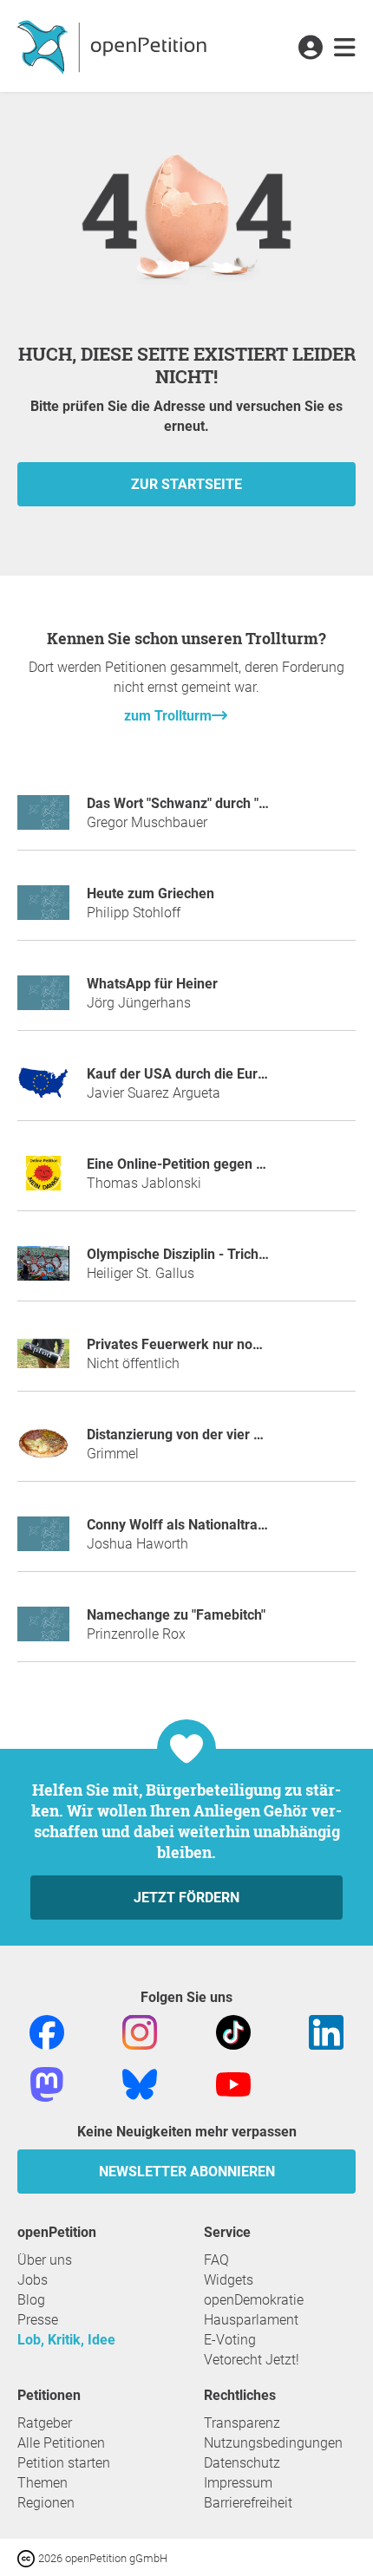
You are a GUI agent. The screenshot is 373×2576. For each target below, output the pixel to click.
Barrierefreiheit (248, 2503)
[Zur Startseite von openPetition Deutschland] (114, 46)
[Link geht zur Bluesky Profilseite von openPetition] (140, 2084)
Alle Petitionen (61, 2443)
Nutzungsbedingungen (273, 2443)
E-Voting (230, 2340)
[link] (345, 49)
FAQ (216, 2260)
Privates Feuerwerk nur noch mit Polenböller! (228, 1344)
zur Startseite (186, 484)
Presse (38, 2320)
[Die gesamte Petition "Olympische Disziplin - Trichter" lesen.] (43, 1271)
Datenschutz (242, 2463)
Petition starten (64, 2463)
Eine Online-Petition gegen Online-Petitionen (226, 1164)
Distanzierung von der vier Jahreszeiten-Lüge (229, 1435)
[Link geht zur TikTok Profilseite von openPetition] (233, 2032)
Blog (31, 2300)
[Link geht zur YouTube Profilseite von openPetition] (233, 2084)
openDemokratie (254, 2300)
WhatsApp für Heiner (152, 984)
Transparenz (242, 2423)
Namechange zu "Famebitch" (176, 1615)
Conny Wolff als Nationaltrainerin (190, 1525)
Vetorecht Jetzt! (252, 2360)
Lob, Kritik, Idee (66, 2340)
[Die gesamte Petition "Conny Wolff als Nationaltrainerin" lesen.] (43, 1541)
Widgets (229, 2280)
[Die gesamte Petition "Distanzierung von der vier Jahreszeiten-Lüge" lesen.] (43, 1451)
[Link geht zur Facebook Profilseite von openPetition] (47, 2032)
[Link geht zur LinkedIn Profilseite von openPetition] (326, 2032)
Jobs (33, 2280)
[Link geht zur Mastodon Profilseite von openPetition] (47, 2084)
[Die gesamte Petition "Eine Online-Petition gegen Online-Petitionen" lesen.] (43, 1180)
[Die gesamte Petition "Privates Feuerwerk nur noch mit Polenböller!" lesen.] (43, 1361)
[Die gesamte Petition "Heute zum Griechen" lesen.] (43, 910)
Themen (43, 2483)
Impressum (238, 2483)
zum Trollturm (168, 716)
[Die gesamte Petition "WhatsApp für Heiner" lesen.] (43, 1000)
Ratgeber (45, 2423)
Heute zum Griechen (151, 893)
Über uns (45, 2260)
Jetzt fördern (186, 1898)
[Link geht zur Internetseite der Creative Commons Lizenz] (28, 2557)
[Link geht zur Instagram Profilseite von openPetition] (140, 2032)
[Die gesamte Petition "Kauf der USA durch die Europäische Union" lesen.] (43, 1090)
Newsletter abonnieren (187, 2172)
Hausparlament (251, 2320)
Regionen (46, 2503)
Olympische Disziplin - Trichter (181, 1254)
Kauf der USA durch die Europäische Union (220, 1074)
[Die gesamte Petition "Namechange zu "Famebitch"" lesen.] (43, 1631)
